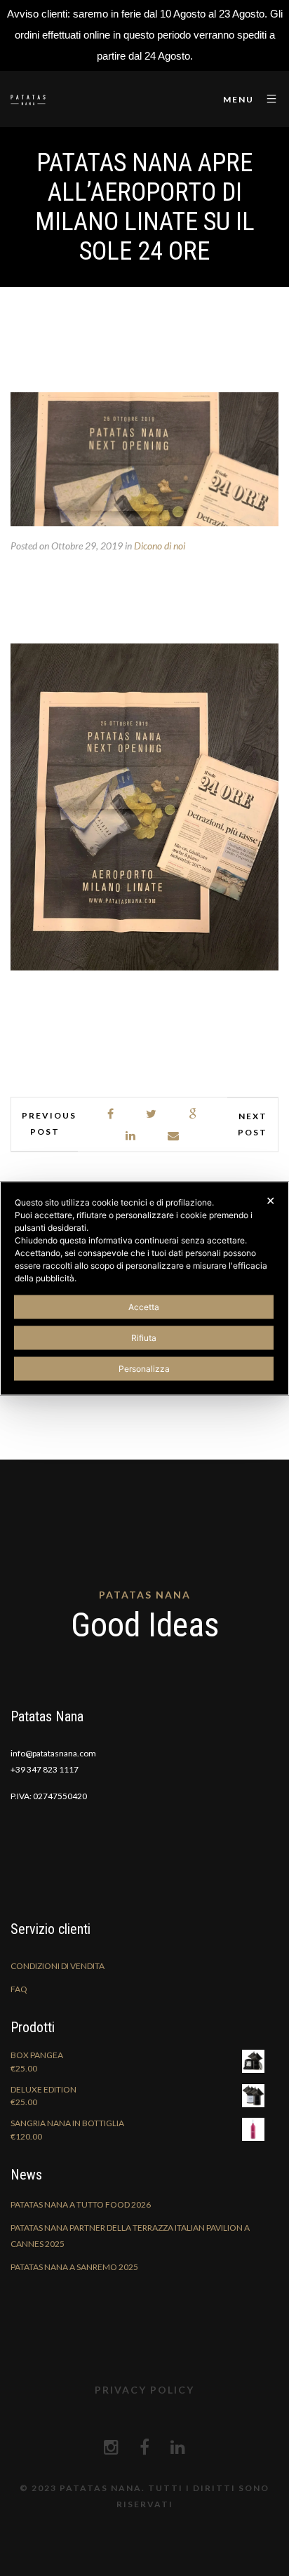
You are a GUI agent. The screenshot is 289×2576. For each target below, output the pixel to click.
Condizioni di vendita (58, 1966)
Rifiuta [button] (144, 1337)
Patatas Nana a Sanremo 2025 (74, 2267)
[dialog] (144, 1288)
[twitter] (152, 1114)
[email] (174, 1136)
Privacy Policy (144, 2390)
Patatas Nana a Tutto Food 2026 (81, 2204)
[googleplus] (193, 1114)
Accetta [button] (144, 1306)
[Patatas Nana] (28, 99)
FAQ (19, 1989)
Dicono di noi (160, 546)
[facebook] (111, 1114)
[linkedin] (131, 1136)
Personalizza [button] (144, 1368)
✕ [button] (270, 1200)
